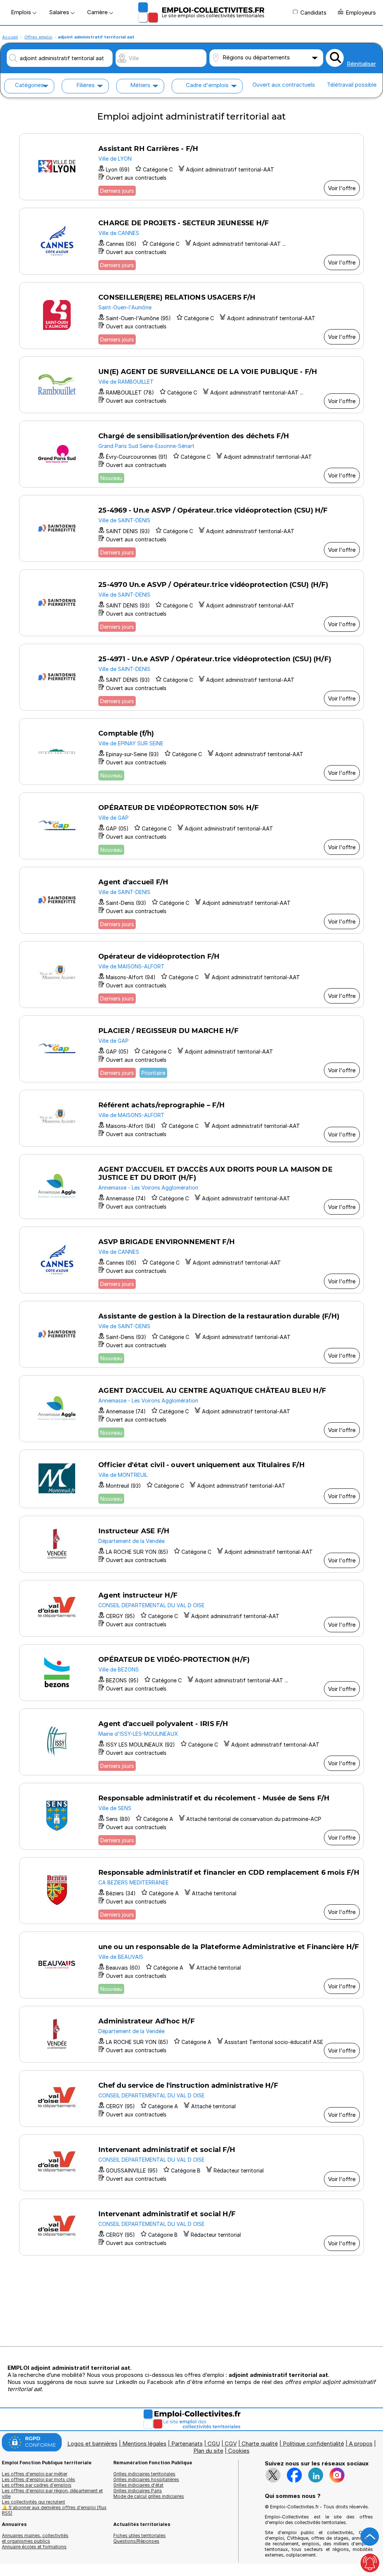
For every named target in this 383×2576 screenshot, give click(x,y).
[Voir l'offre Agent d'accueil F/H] (191, 900)
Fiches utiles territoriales (140, 2535)
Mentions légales (144, 2444)
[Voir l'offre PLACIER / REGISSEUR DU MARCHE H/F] (191, 1049)
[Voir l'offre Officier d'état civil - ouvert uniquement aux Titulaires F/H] (191, 1479)
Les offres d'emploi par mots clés (39, 2479)
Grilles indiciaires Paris (138, 2491)
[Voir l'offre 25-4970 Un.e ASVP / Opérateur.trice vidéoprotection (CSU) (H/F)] (191, 603)
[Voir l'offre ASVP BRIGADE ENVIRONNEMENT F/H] (191, 1260)
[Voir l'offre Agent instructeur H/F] (191, 1608)
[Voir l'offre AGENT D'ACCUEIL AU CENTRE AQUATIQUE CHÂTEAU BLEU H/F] (191, 1409)
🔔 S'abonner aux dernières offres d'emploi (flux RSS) (54, 2510)
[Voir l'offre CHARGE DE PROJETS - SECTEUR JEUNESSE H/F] (191, 241)
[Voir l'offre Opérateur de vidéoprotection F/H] (191, 975)
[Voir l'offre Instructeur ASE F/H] (191, 1544)
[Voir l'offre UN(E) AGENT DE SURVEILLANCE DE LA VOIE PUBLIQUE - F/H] (191, 385)
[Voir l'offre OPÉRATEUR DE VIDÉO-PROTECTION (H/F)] (191, 1673)
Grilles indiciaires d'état (138, 2485)
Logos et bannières (92, 2444)
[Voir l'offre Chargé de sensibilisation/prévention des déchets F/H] (191, 454)
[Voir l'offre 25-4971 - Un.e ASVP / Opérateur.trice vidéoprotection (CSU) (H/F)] (191, 677)
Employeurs (361, 13)
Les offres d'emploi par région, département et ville (52, 2493)
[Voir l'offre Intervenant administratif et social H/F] (191, 2227)
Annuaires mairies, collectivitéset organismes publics (35, 2538)
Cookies (239, 2451)
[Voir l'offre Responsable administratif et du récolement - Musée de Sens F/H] (191, 1816)
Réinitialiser (361, 64)
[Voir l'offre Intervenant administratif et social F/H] (191, 2163)
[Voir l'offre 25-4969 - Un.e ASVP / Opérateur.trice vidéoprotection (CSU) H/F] (191, 528)
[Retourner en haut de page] (370, 2537)
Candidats (313, 13)
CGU (214, 2444)
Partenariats (187, 2444)
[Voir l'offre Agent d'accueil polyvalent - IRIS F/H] (191, 1742)
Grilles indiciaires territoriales (144, 2474)
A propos (361, 2444)
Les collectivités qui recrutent (33, 2502)
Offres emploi (38, 37)
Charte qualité (260, 2444)
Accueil (10, 37)
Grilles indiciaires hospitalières (146, 2479)
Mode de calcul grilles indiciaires (149, 2496)
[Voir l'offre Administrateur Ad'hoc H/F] (191, 2034)
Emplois (22, 12)
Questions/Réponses (136, 2541)
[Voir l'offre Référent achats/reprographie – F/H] (191, 1118)
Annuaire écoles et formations (34, 2547)
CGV (231, 2444)
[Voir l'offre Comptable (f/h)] (191, 752)
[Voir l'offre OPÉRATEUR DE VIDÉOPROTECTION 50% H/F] (191, 826)
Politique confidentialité (313, 2444)
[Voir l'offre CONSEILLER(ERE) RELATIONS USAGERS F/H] (191, 316)
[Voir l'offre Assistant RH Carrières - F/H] (191, 167)
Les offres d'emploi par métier (35, 2474)
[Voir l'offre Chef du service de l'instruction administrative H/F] (191, 2099)
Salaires (60, 12)
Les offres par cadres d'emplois (37, 2485)
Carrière (98, 12)
